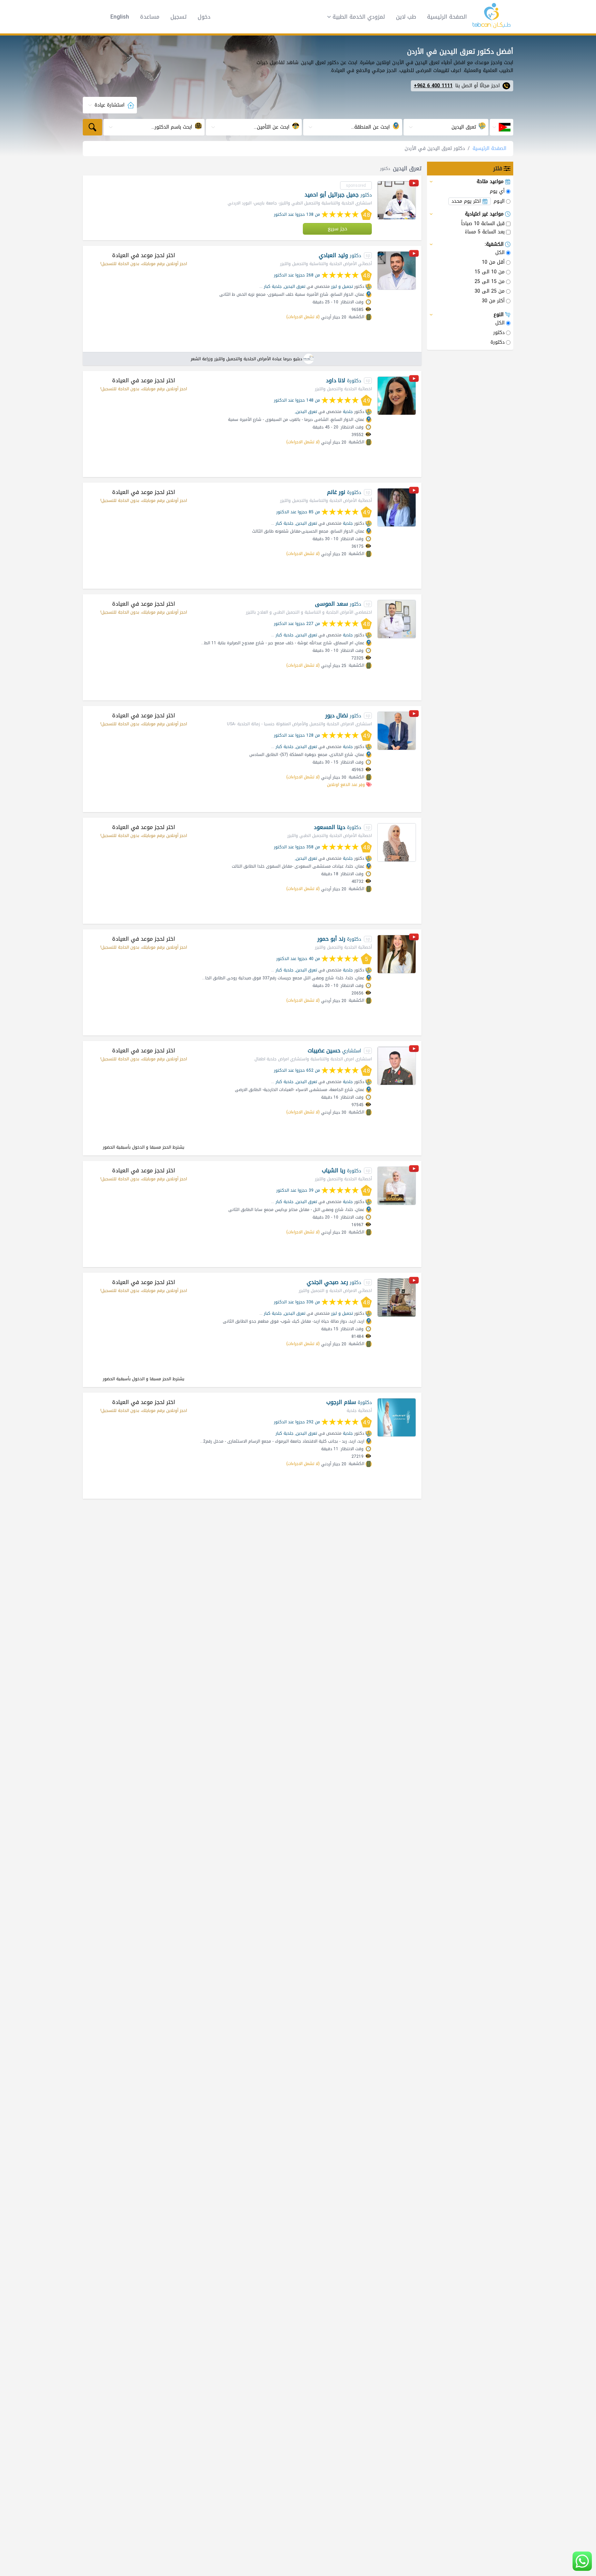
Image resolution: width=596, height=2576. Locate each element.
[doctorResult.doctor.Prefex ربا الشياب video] (414, 1170)
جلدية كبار (273, 286)
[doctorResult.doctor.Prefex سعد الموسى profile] (397, 619)
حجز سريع (337, 229)
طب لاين (406, 17)
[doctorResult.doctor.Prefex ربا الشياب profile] (397, 1186)
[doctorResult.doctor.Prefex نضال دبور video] (414, 715)
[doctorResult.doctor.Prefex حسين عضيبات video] (414, 1050)
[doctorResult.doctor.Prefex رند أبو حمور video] (414, 938)
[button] (354, 17)
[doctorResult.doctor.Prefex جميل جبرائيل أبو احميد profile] (397, 200)
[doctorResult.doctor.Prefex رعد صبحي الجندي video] (414, 1281)
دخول (204, 17)
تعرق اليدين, (294, 286)
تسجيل (178, 17)
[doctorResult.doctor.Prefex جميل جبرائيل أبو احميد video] (414, 184)
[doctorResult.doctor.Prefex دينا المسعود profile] (397, 842)
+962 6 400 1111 (433, 86)
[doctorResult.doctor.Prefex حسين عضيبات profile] (397, 1066)
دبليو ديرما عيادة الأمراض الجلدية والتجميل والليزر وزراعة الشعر (246, 359)
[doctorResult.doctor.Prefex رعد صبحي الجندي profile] (397, 1297)
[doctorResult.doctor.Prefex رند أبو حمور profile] (397, 954)
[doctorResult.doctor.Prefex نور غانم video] (414, 491)
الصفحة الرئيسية (447, 17)
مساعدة (150, 17)
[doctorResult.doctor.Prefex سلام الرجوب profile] (397, 1417)
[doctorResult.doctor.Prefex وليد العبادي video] (414, 255)
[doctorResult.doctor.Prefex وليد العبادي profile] (397, 271)
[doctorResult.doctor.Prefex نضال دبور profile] (397, 731)
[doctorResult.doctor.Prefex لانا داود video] (414, 380)
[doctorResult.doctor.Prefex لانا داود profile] (397, 396)
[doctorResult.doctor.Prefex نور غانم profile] (397, 507)
